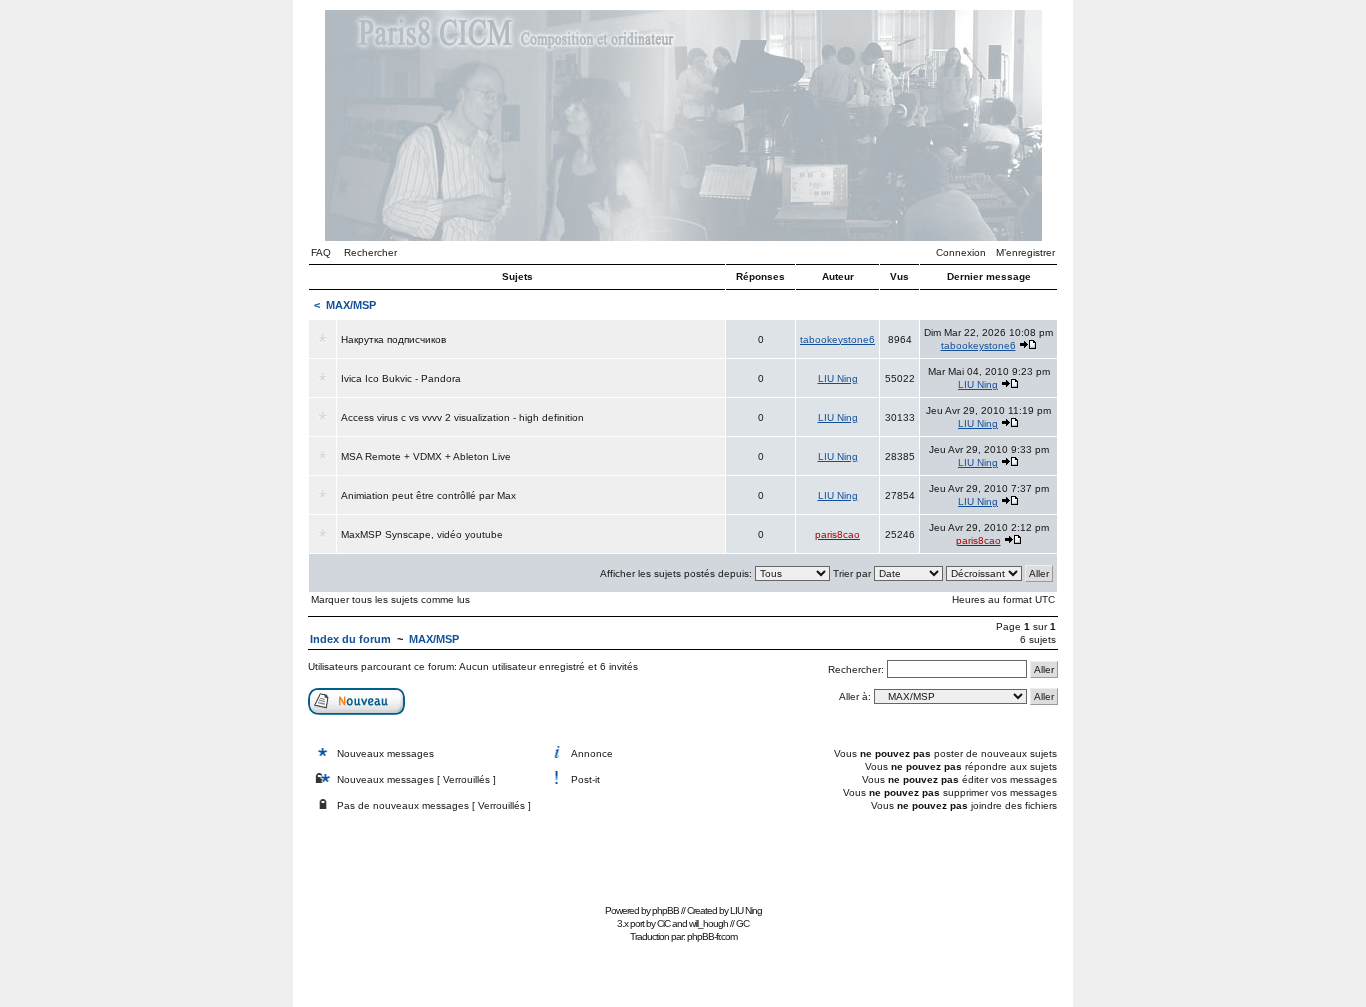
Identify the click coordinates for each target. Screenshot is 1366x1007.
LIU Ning (838, 378)
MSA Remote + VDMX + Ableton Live (426, 456)
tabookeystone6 (837, 339)
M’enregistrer (1025, 252)
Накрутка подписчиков (393, 339)
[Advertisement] (683, 853)
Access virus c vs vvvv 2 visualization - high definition (462, 417)
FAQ (321, 252)
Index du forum (350, 639)
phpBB (665, 910)
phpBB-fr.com (712, 936)
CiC (663, 923)
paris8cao (837, 534)
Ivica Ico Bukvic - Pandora (401, 378)
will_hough (708, 923)
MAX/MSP (351, 305)
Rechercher (370, 252)
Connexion (961, 252)
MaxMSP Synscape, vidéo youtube (422, 534)
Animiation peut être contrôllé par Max (428, 495)
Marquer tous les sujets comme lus (390, 599)
